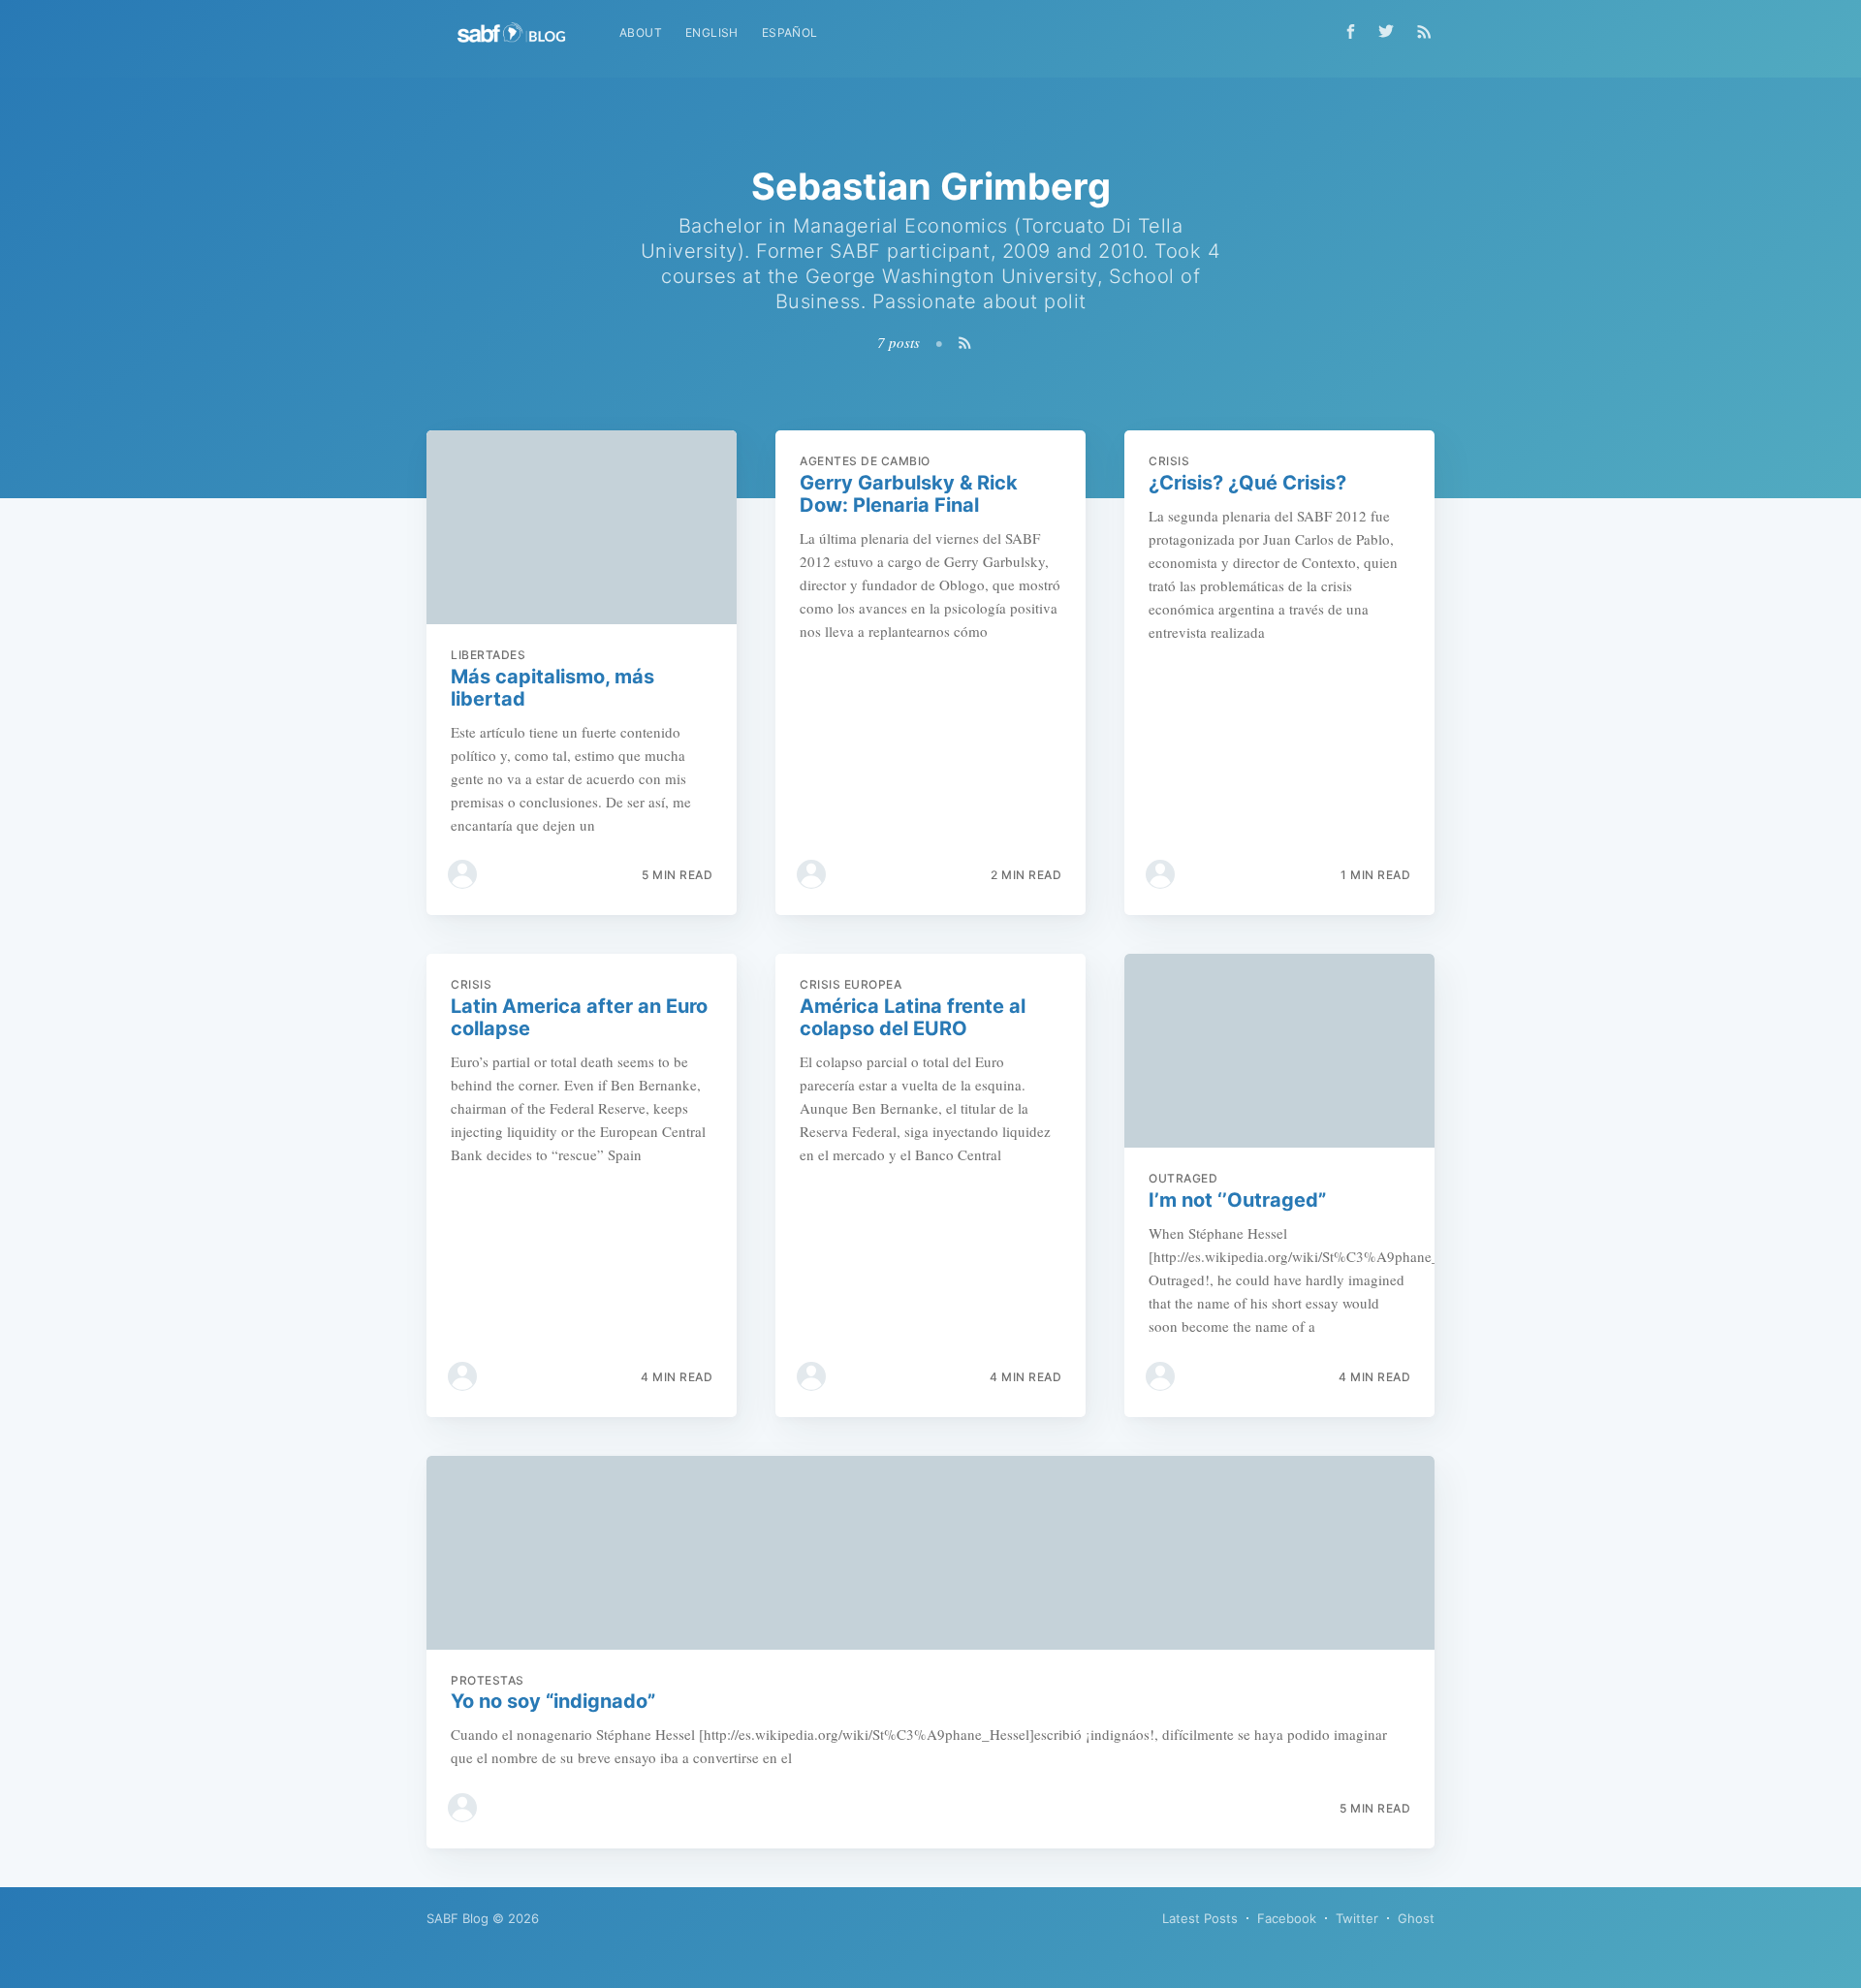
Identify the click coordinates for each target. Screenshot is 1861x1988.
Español (790, 32)
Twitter (1357, 1918)
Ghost (1416, 1918)
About (641, 32)
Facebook (1287, 1918)
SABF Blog (457, 1918)
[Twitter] (1391, 31)
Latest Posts (1200, 1918)
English (712, 32)
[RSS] (1424, 31)
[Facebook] (1351, 32)
